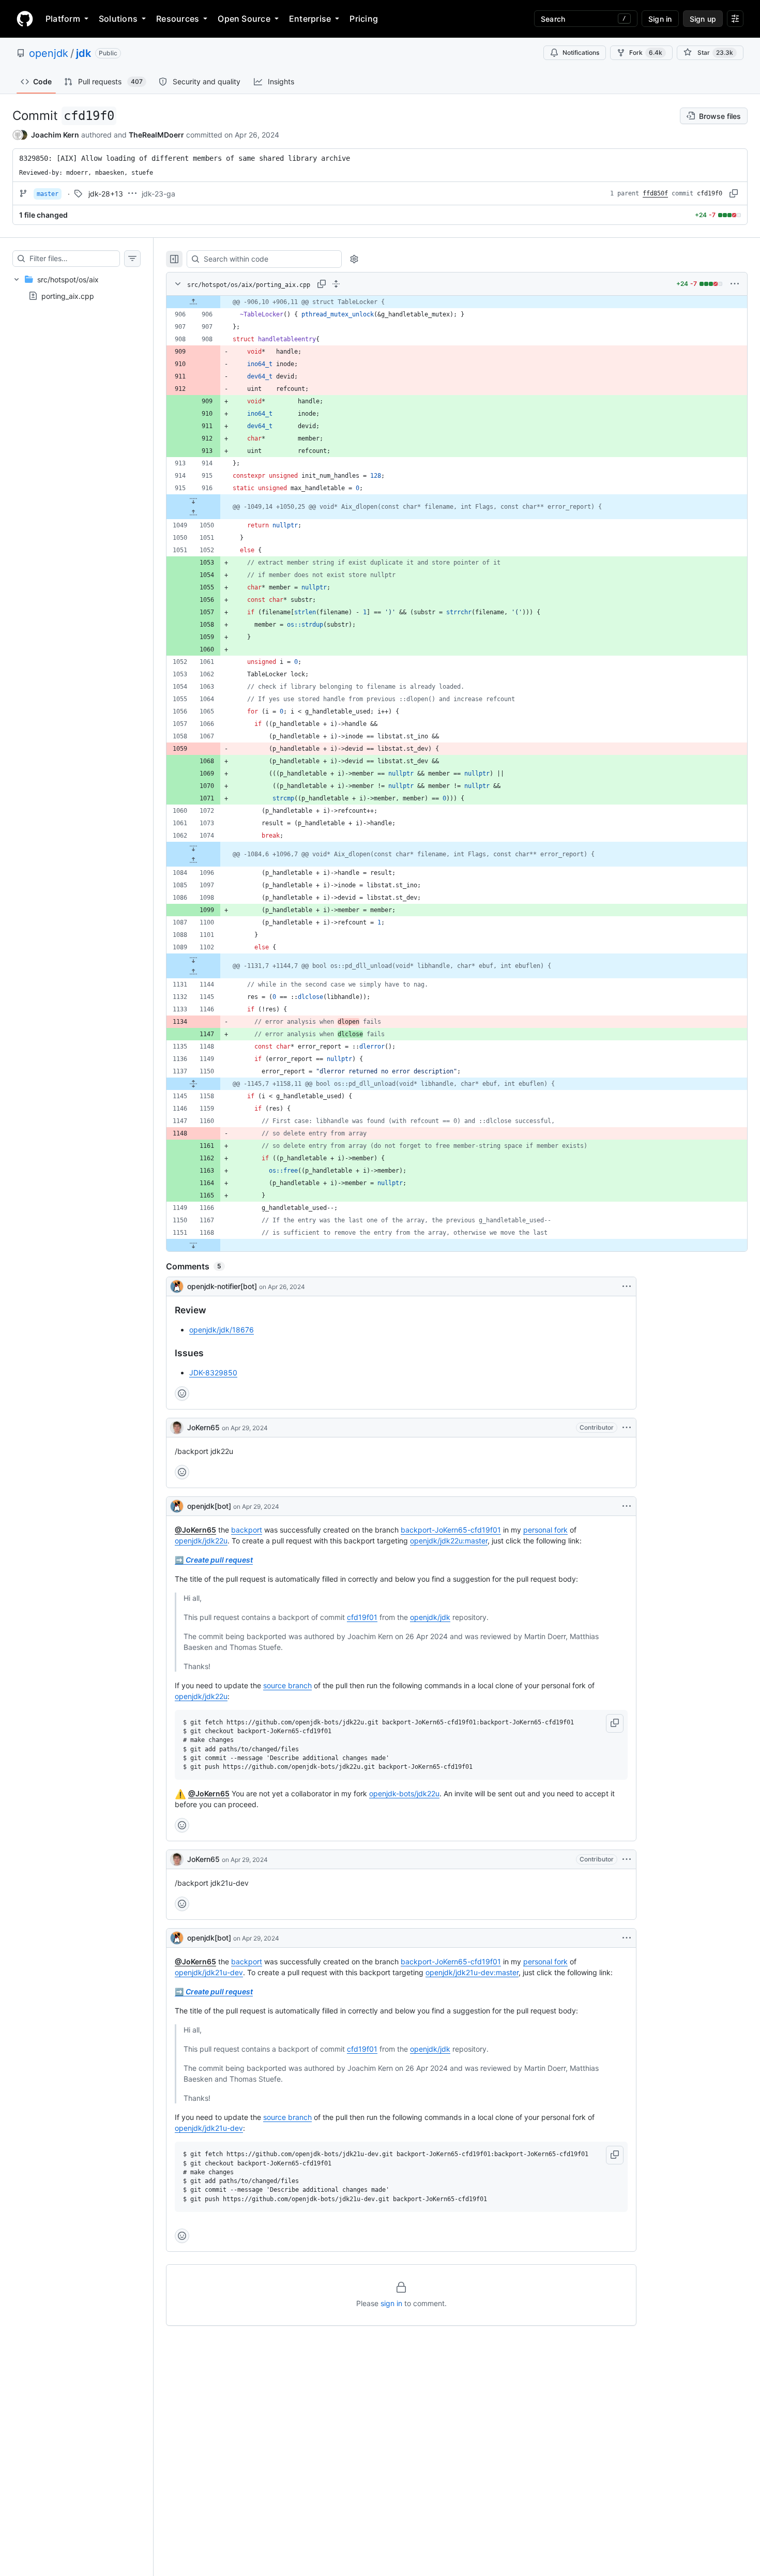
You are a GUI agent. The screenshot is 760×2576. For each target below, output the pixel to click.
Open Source (244, 19)
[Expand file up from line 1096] (193, 860)
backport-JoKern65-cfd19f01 (451, 1530)
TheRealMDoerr (156, 135)
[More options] (735, 284)
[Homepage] (25, 19)
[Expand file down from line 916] (193, 501)
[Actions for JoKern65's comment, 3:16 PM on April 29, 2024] (627, 1859)
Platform (63, 19)
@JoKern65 (195, 1530)
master (48, 194)
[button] (615, 1723)
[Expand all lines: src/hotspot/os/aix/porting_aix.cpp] (336, 284)
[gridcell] (457, 302)
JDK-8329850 (213, 1373)
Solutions (118, 19)
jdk (83, 53)
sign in (391, 2303)
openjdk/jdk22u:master (449, 1541)
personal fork (545, 1530)
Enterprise (310, 19)
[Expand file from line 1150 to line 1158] (193, 1084)
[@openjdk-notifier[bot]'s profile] (177, 1286)
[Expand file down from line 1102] (193, 960)
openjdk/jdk (430, 1617)
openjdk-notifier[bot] (222, 1286)
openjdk (49, 53)
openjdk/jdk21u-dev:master (472, 1972)
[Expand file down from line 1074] (193, 848)
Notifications (581, 52)
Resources (178, 19)
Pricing (364, 19)
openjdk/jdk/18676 (222, 1330)
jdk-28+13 (106, 194)
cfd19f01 (362, 1617)
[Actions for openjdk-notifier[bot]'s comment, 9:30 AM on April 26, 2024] (627, 1286)
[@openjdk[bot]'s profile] (177, 1506)
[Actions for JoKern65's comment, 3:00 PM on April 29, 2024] (627, 1428)
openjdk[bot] (209, 1506)
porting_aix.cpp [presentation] (68, 296)
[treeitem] (77, 287)
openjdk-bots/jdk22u (404, 1793)
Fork (646, 52)
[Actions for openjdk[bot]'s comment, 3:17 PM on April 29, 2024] (627, 1938)
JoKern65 (203, 1427)
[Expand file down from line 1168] (193, 1245)
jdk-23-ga (158, 194)
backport (247, 1530)
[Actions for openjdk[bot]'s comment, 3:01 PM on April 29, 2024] (627, 1506)
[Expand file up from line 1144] (193, 972)
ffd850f (655, 193)
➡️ (214, 1560)
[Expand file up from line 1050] (193, 513)
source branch (287, 1685)
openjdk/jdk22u (201, 1541)
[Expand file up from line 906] (193, 302)
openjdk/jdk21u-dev (209, 1972)
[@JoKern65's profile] (177, 1428)
